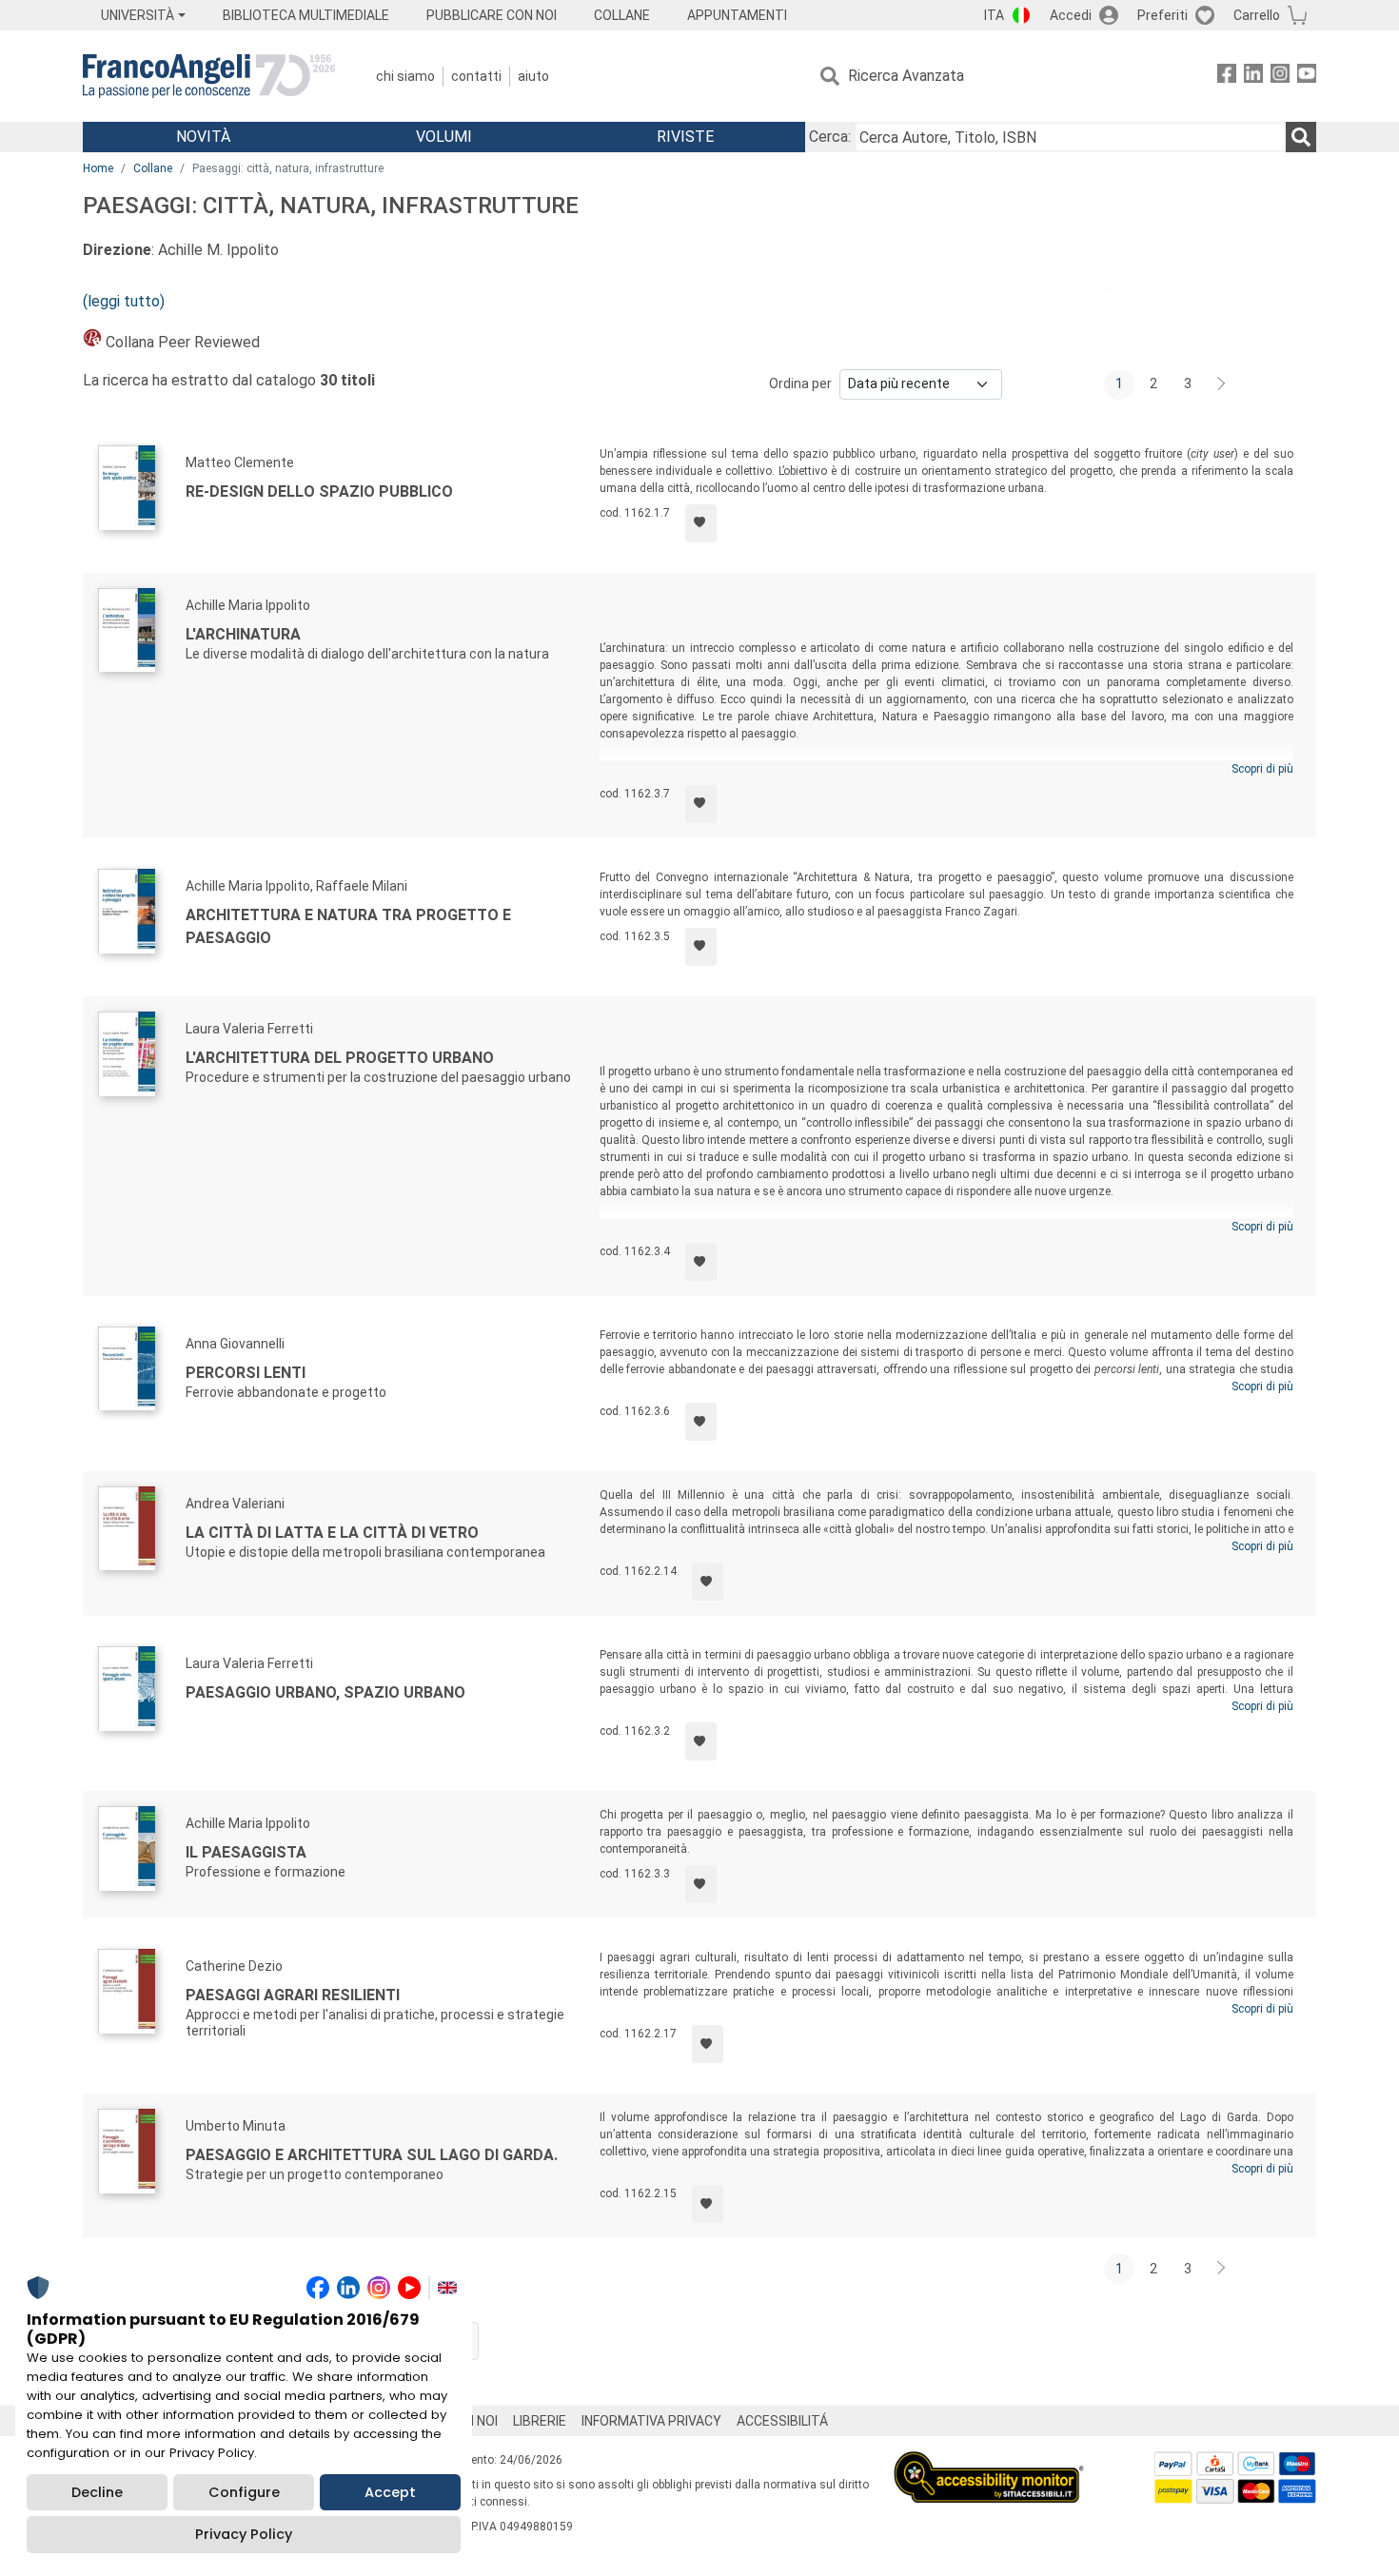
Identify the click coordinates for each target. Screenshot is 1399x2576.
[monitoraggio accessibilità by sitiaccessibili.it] (989, 2462)
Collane (153, 168)
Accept (390, 2492)
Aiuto (533, 76)
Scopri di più (1262, 769)
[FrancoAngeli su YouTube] (1307, 77)
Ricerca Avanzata (906, 76)
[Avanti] (1222, 384)
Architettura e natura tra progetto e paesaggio (348, 926)
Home (98, 168)
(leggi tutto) (124, 301)
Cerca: (830, 137)
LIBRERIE (540, 2421)
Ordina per (800, 383)
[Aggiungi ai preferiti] (701, 523)
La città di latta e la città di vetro (332, 1533)
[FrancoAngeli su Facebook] (1227, 77)
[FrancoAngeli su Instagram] (1280, 77)
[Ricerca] (1301, 137)
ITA (994, 15)
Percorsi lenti (246, 1373)
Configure (244, 2492)
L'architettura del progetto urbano (340, 1058)
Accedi (1071, 15)
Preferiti (1163, 15)
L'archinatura (243, 634)
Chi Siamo (405, 76)
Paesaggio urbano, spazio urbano (325, 1692)
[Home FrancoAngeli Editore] (209, 76)
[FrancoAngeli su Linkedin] (1253, 77)
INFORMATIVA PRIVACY (651, 2421)
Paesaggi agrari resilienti (293, 1995)
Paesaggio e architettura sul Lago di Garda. (372, 2155)
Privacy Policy (244, 2534)
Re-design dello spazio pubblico (319, 492)
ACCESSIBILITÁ (782, 2421)
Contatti (476, 76)
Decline (97, 2492)
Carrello (1257, 15)
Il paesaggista (246, 1852)
